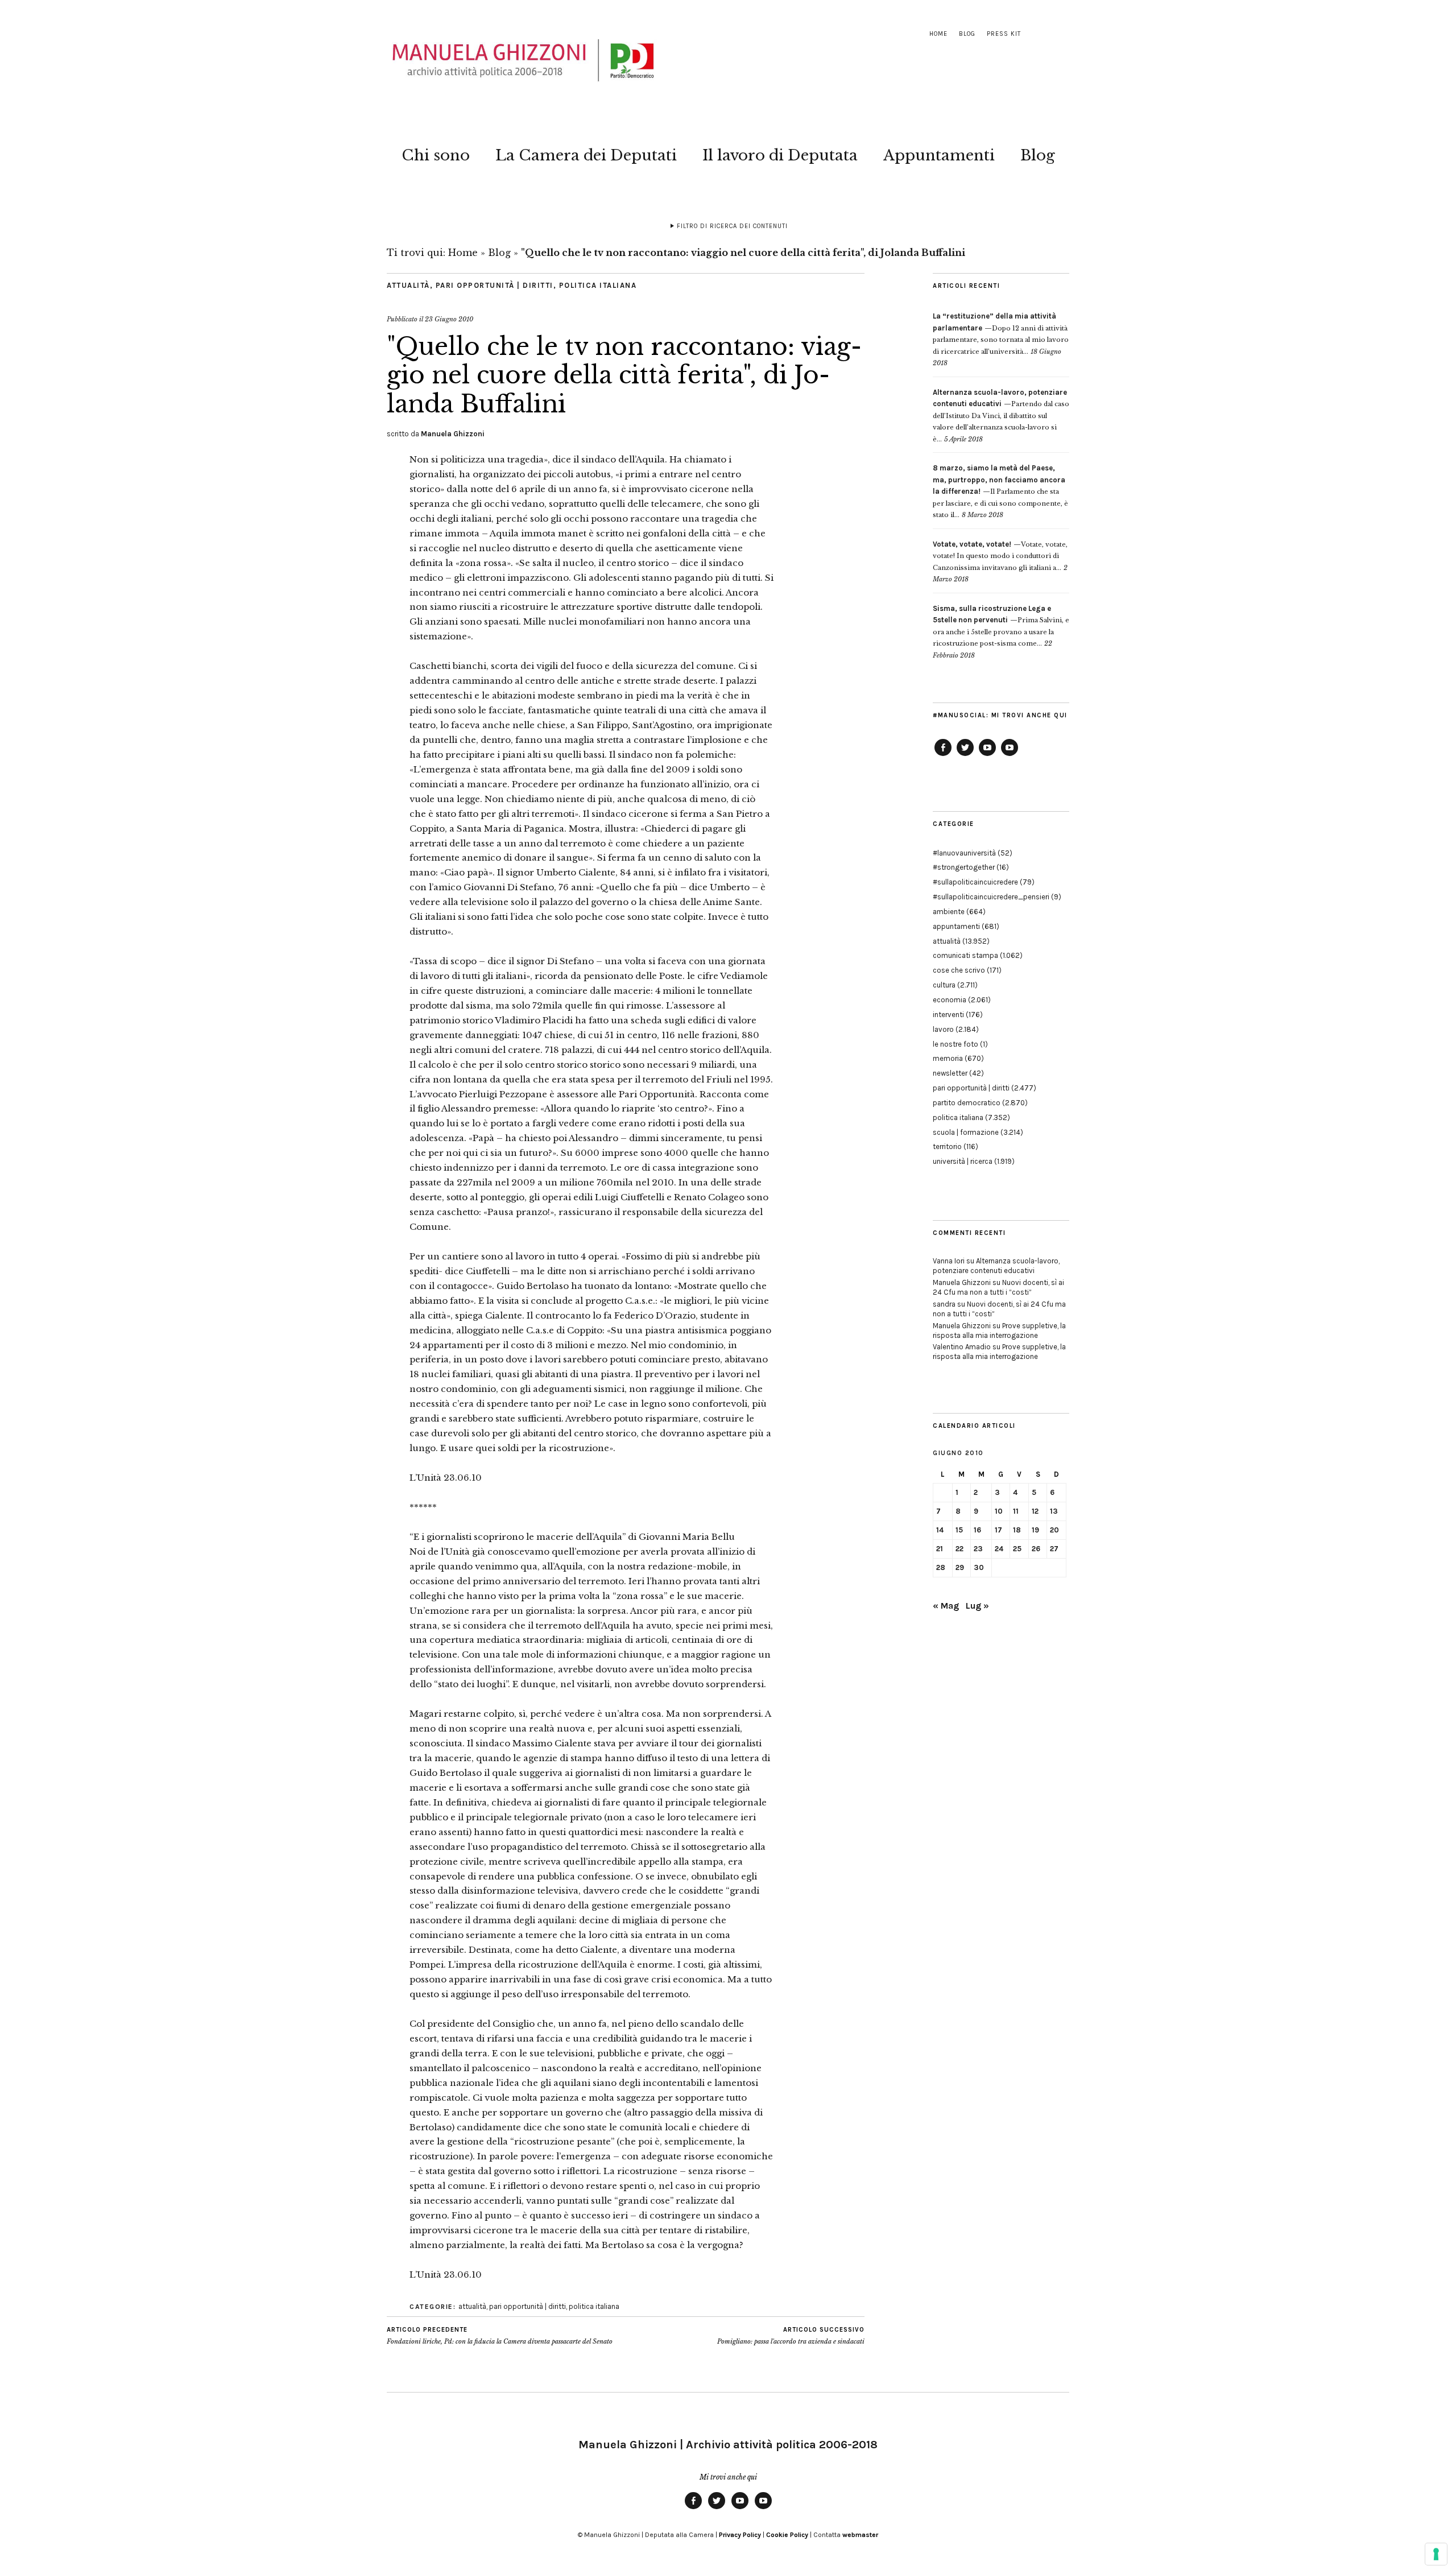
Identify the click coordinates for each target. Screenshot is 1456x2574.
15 (959, 1530)
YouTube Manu (987, 755)
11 (1016, 1511)
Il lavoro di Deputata (780, 155)
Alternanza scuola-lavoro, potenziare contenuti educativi (996, 1266)
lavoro (943, 1029)
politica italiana (598, 285)
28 (941, 1567)
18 (1017, 1530)
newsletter (950, 1073)
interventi (948, 1015)
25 (1017, 1549)
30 (979, 1567)
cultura (944, 985)
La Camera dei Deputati (586, 155)
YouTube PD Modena (1010, 755)
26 (1036, 1549)
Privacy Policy (740, 2535)
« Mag (946, 1606)
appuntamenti (956, 926)
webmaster (860, 2535)
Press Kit (1004, 34)
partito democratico (967, 1103)
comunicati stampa (965, 955)
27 (1054, 1549)
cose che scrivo (959, 970)
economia (950, 1000)
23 (978, 1549)
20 (1054, 1530)
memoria (948, 1058)
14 (940, 1530)
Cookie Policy (787, 2535)
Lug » (977, 1606)
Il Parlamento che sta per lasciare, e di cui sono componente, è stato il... (1000, 491)
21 (940, 1549)
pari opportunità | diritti (495, 285)
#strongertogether (964, 867)
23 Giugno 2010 (449, 319)
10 (999, 1511)
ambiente (949, 912)
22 (959, 1549)
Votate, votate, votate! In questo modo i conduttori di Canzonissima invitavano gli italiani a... (1000, 556)
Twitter (965, 755)
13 (1054, 1511)
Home (938, 34)
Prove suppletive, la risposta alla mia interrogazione (999, 1331)
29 (960, 1567)
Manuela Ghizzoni (453, 434)
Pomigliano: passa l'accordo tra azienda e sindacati (791, 2336)
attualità (408, 285)
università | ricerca (963, 1161)
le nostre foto (955, 1044)
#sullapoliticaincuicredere (975, 882)
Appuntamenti (939, 155)
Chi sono (436, 155)
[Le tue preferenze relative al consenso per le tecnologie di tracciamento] (1436, 2554)
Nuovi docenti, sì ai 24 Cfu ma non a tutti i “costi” (998, 1287)
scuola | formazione (966, 1132)
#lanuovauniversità (964, 853)
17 (998, 1530)
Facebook (943, 755)
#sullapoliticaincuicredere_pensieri (991, 897)
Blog (967, 34)
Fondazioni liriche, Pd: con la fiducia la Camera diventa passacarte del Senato (500, 2336)
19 (1035, 1530)
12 (1035, 1511)
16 (977, 1530)
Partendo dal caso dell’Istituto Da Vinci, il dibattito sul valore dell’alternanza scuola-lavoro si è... (1001, 416)
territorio (947, 1146)
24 (999, 1549)
